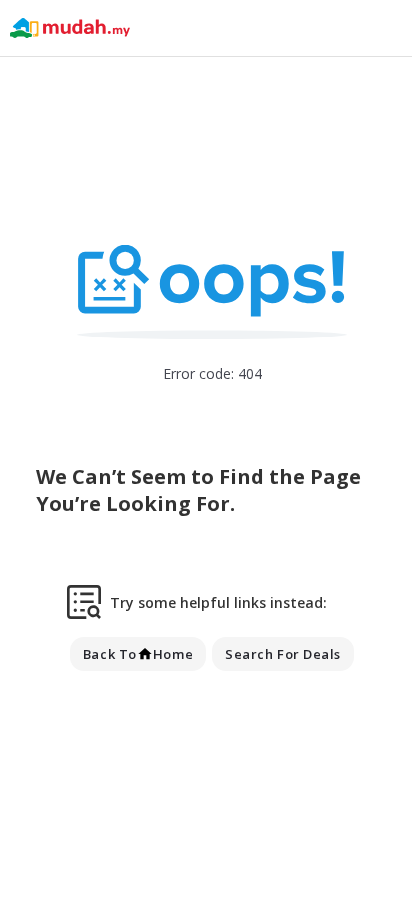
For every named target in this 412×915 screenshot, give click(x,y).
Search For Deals (283, 654)
